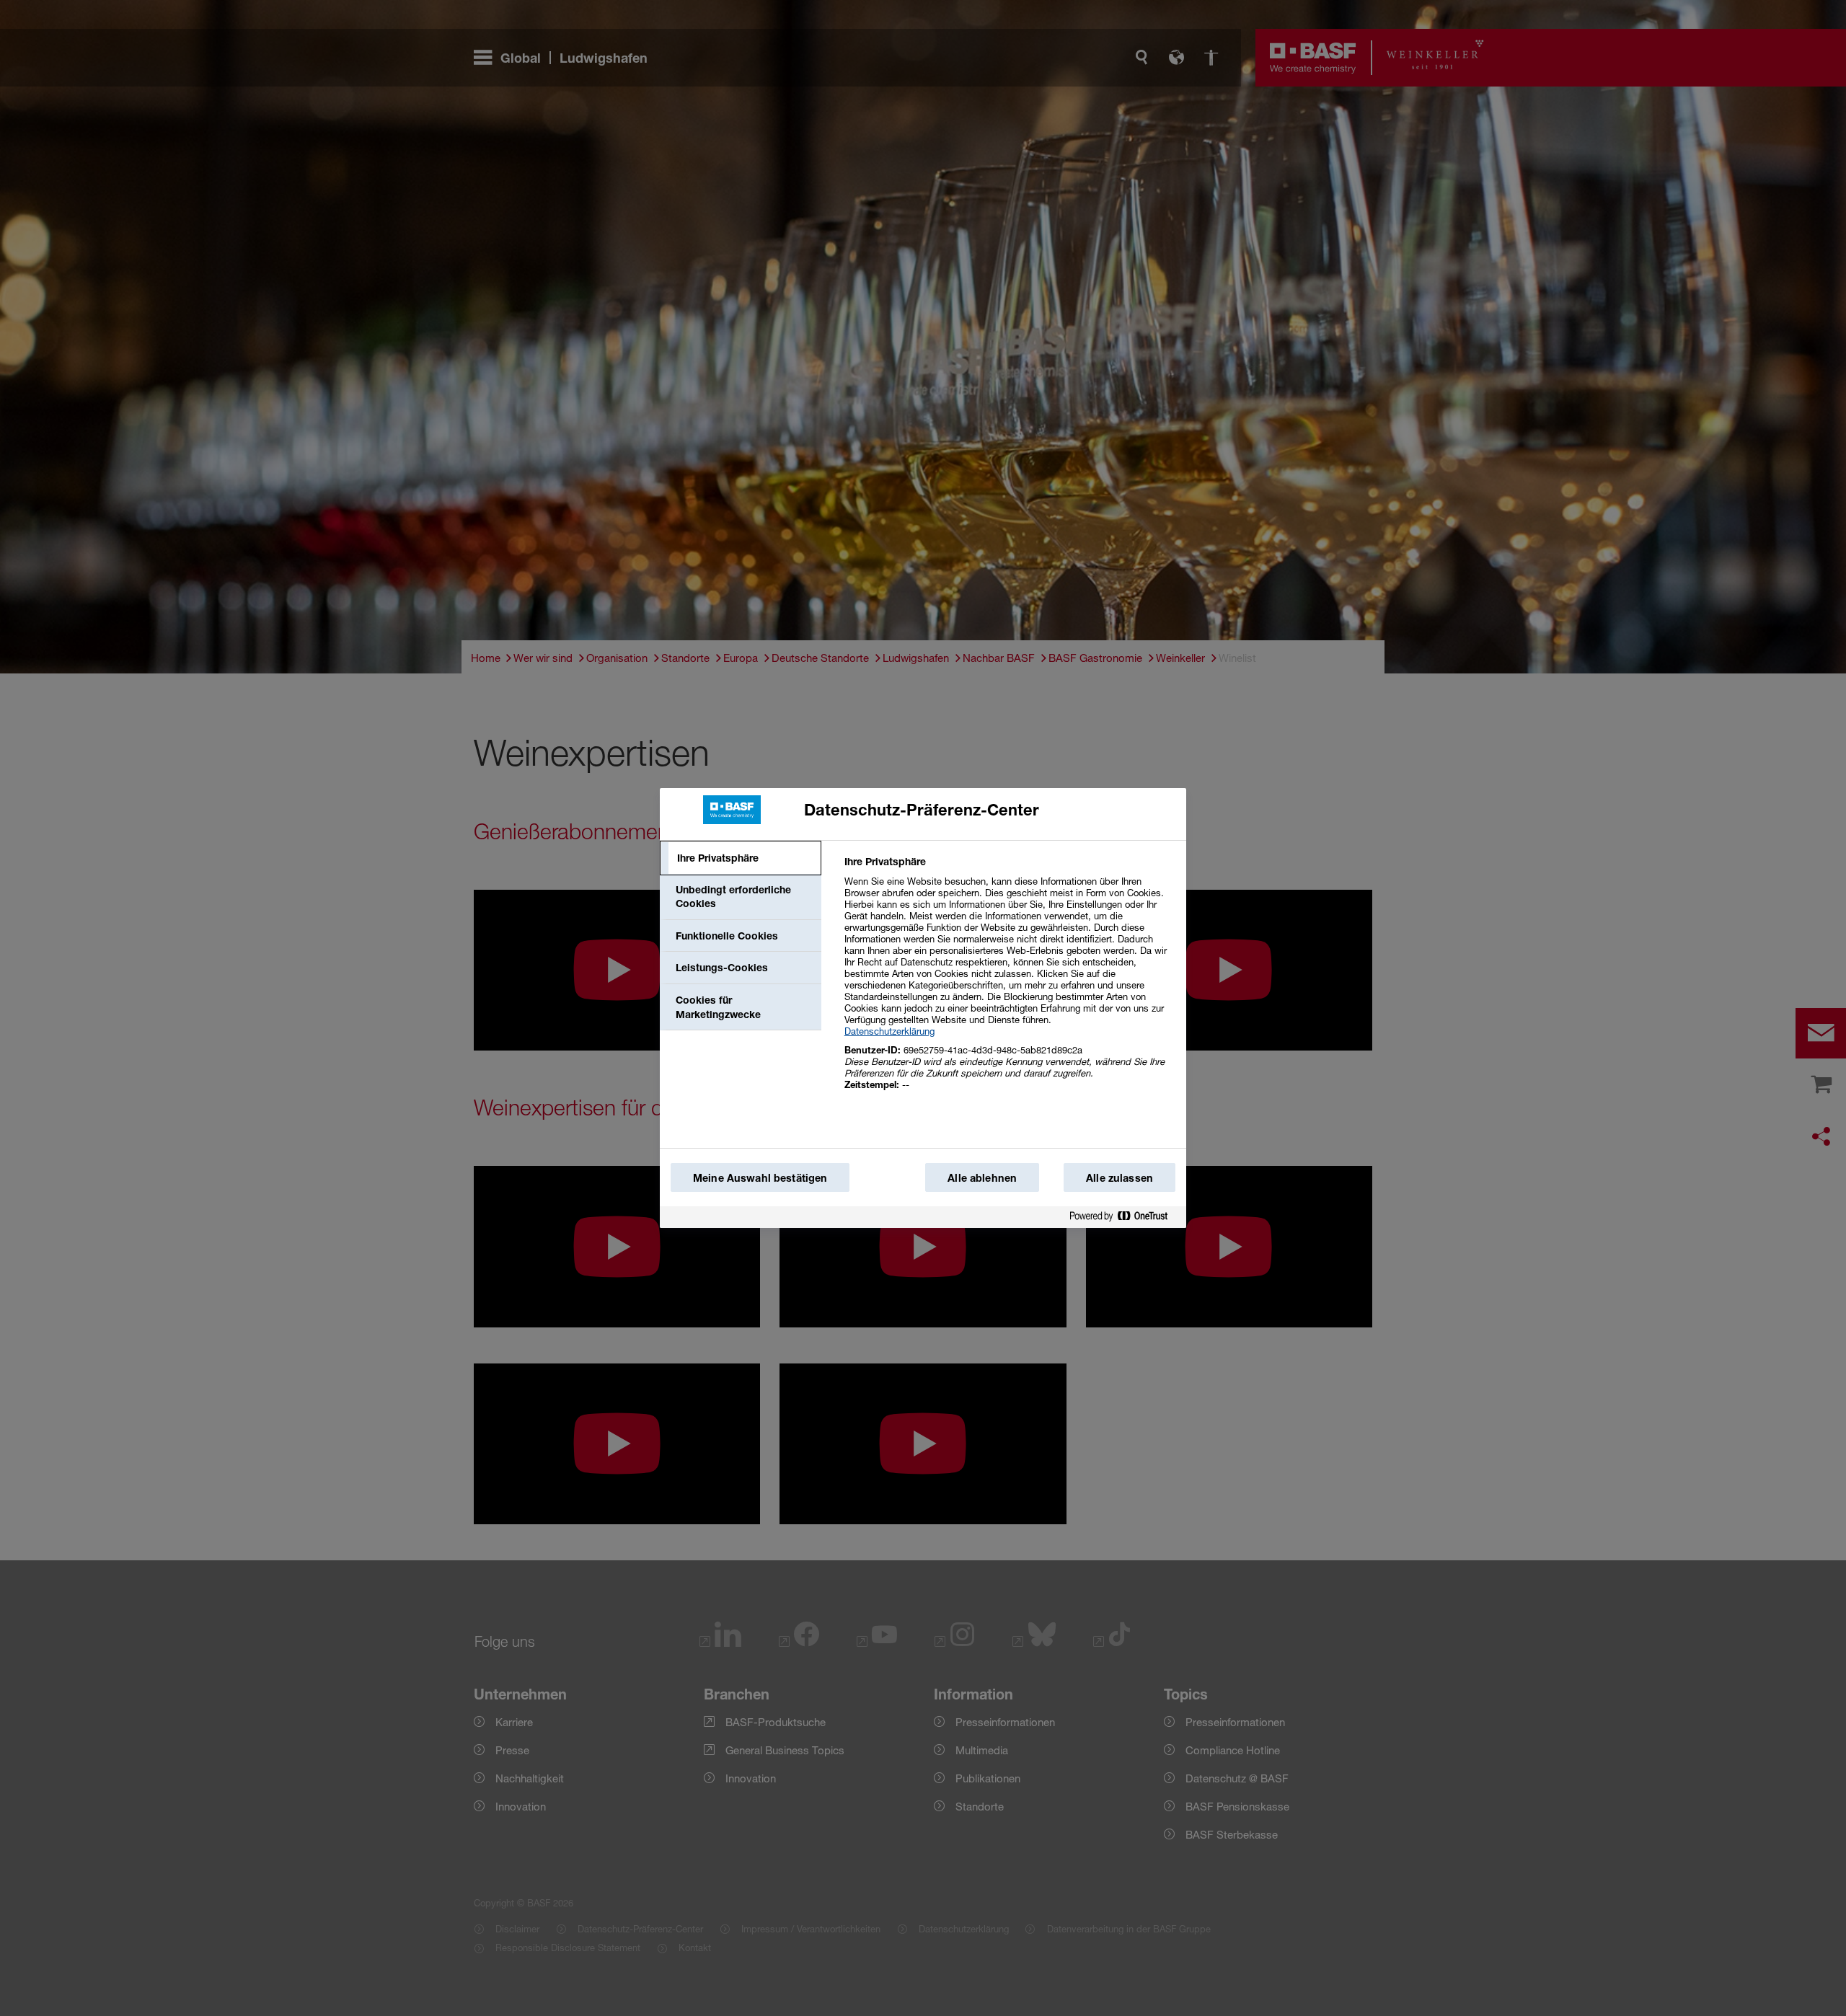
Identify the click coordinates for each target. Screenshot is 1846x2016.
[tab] (741, 858)
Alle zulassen (1119, 1178)
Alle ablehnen (982, 1178)
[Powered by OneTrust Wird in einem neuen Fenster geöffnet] (1124, 1217)
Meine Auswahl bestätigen (760, 1178)
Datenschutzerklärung (889, 1031)
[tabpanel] (1009, 981)
